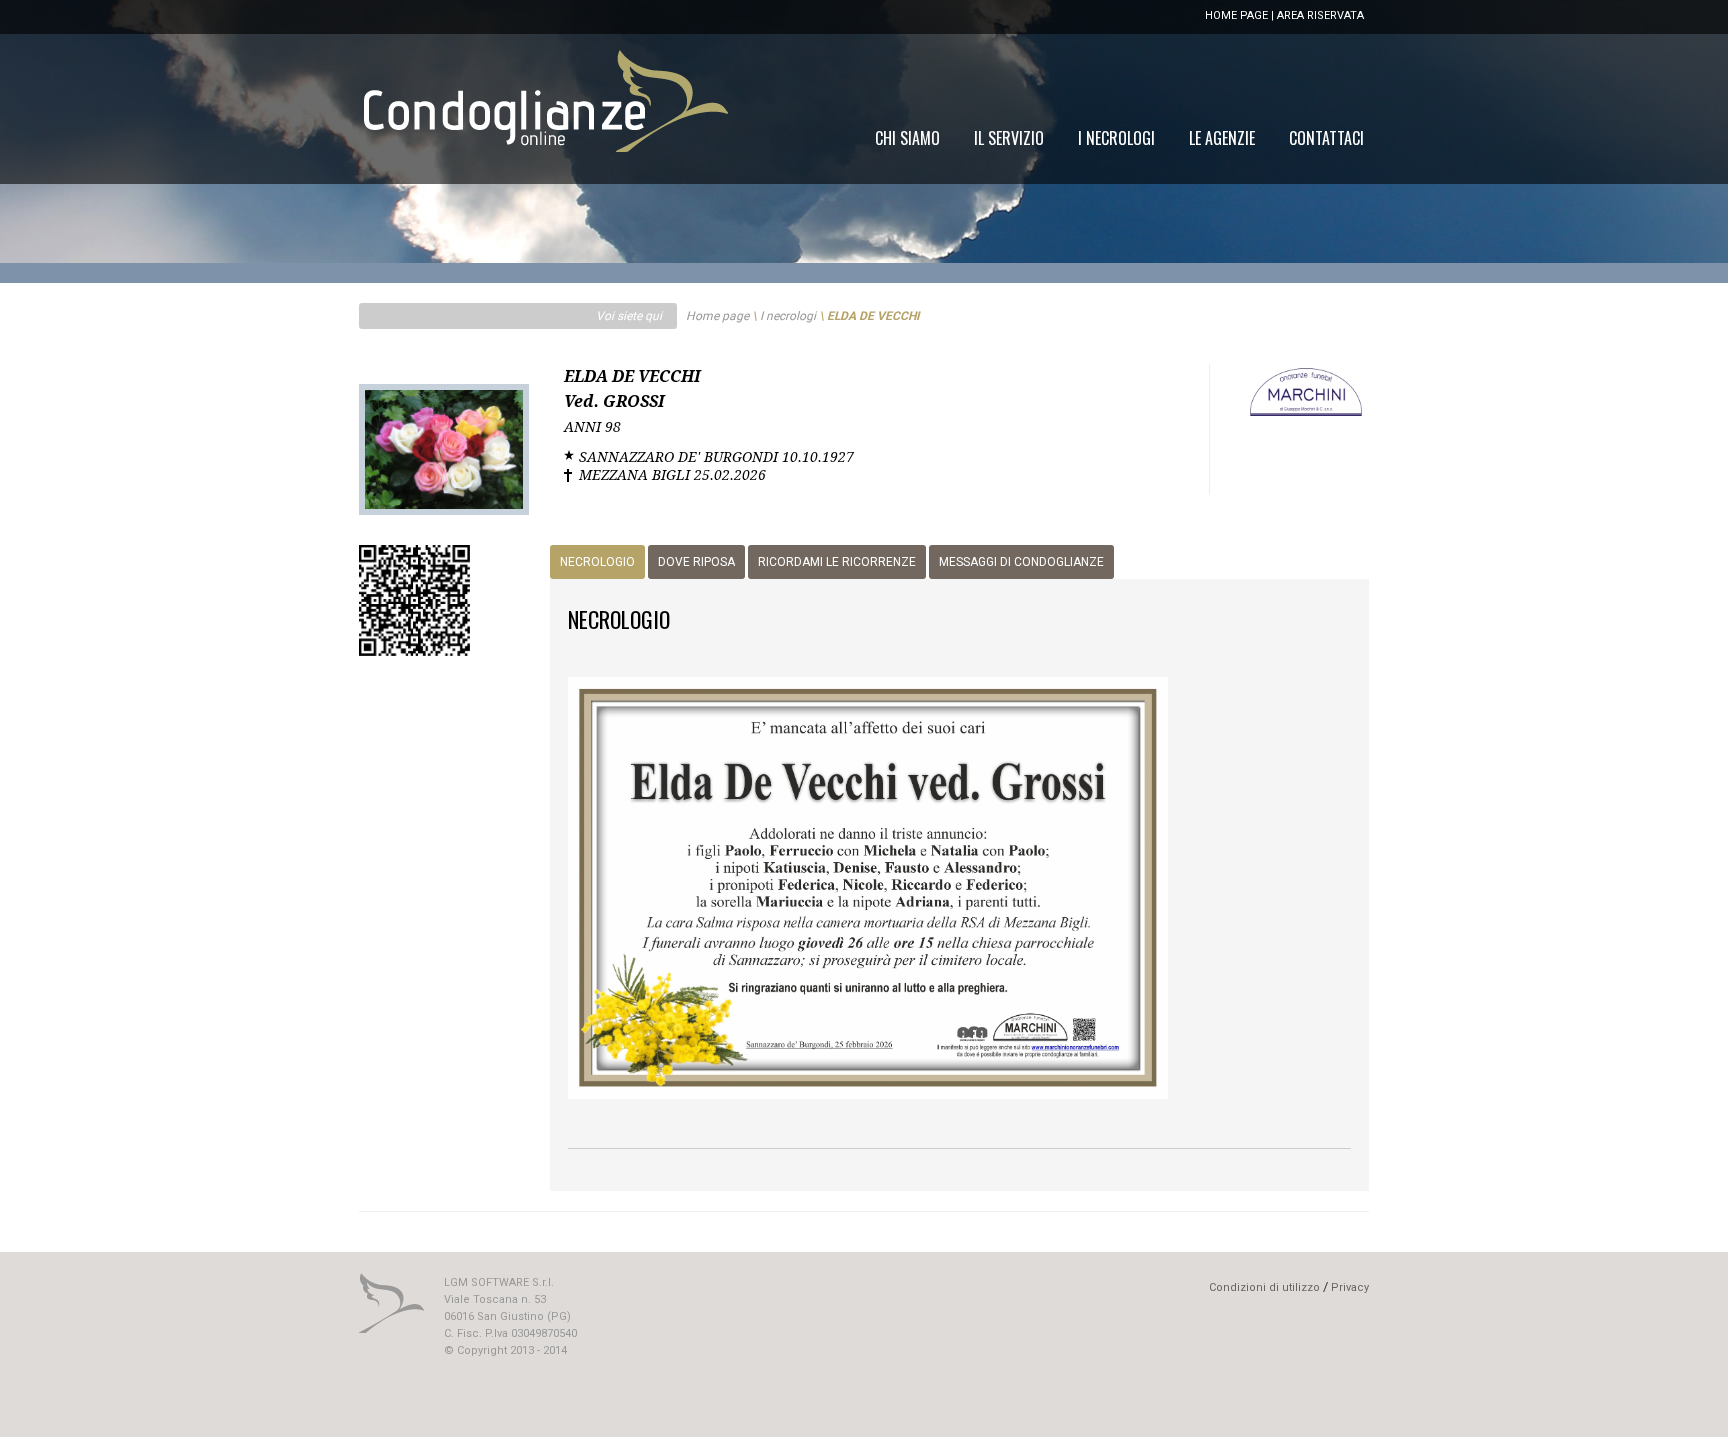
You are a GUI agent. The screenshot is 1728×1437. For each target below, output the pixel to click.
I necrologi (788, 316)
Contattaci (1326, 138)
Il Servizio (1009, 138)
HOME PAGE (1236, 15)
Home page (717, 316)
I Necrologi (1116, 138)
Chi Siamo (907, 138)
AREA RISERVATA (1320, 15)
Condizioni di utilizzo (1264, 1287)
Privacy (1350, 1287)
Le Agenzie (1222, 138)
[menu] (1119, 138)
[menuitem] (1326, 138)
